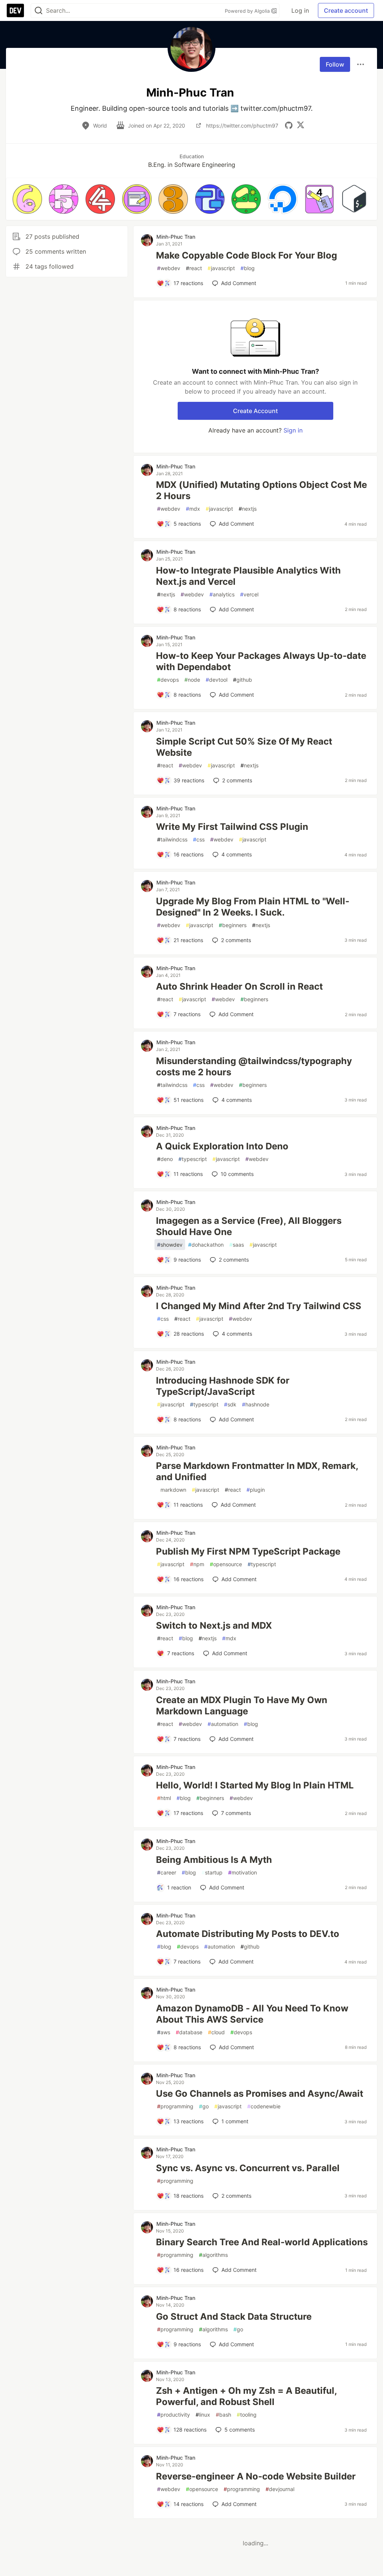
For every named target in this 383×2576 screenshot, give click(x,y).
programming (175, 2106)
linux (203, 2415)
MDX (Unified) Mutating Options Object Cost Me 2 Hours (261, 490)
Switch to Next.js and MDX (214, 1625)
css (199, 839)
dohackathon (206, 1245)
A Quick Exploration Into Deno (222, 1146)
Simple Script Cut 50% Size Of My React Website (244, 747)
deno (165, 1159)
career (167, 1872)
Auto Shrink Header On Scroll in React (239, 986)
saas (237, 1245)
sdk (230, 1404)
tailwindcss (172, 839)
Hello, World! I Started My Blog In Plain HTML (255, 1785)
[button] (27, 199)
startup (212, 1872)
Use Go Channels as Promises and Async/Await (260, 2094)
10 (237, 1174)
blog (248, 268)
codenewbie (264, 2106)
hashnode (256, 1404)
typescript (193, 1159)
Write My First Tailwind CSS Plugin (232, 827)
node (192, 680)
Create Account (255, 411)
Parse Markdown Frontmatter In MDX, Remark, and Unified (257, 1471)
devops (168, 680)
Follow (335, 64)
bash (223, 2415)
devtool (217, 680)
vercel (249, 594)
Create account (346, 10)
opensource (226, 1564)
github (243, 680)
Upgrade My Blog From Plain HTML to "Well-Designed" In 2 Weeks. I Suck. (253, 907)
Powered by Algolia (248, 11)
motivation (243, 1872)
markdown (172, 1490)
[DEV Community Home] (15, 10)
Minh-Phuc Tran (176, 237)
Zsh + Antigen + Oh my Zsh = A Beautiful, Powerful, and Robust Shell (246, 2396)
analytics (222, 594)
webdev (169, 268)
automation (223, 1724)
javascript (221, 268)
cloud (216, 2032)
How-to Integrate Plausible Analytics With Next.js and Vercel (248, 576)
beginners (233, 925)
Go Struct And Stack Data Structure (234, 2317)
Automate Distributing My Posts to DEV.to (248, 1934)
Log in (300, 10)
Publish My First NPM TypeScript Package (248, 1551)
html (164, 1798)
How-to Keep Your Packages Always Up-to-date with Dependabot (261, 661)
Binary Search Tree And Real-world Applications (262, 2242)
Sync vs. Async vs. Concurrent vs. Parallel (248, 2168)
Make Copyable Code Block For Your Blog (246, 255)
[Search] (39, 11)
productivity (174, 2415)
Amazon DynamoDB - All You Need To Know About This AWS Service (252, 2014)
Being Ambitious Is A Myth (214, 1860)
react (194, 268)
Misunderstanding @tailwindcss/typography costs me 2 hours (254, 1067)
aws (164, 2032)
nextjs (248, 509)
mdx (193, 509)
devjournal (280, 2489)
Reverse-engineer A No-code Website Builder (256, 2476)
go (204, 2106)
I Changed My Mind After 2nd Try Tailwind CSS (259, 1306)
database (189, 2032)
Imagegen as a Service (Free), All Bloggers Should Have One (249, 1226)
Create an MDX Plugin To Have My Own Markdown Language (242, 1706)
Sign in (293, 430)
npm (197, 1564)
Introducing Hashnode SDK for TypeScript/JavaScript (223, 1386)
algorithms (213, 2255)
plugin (256, 1490)
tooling (247, 2415)
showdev (170, 1245)
